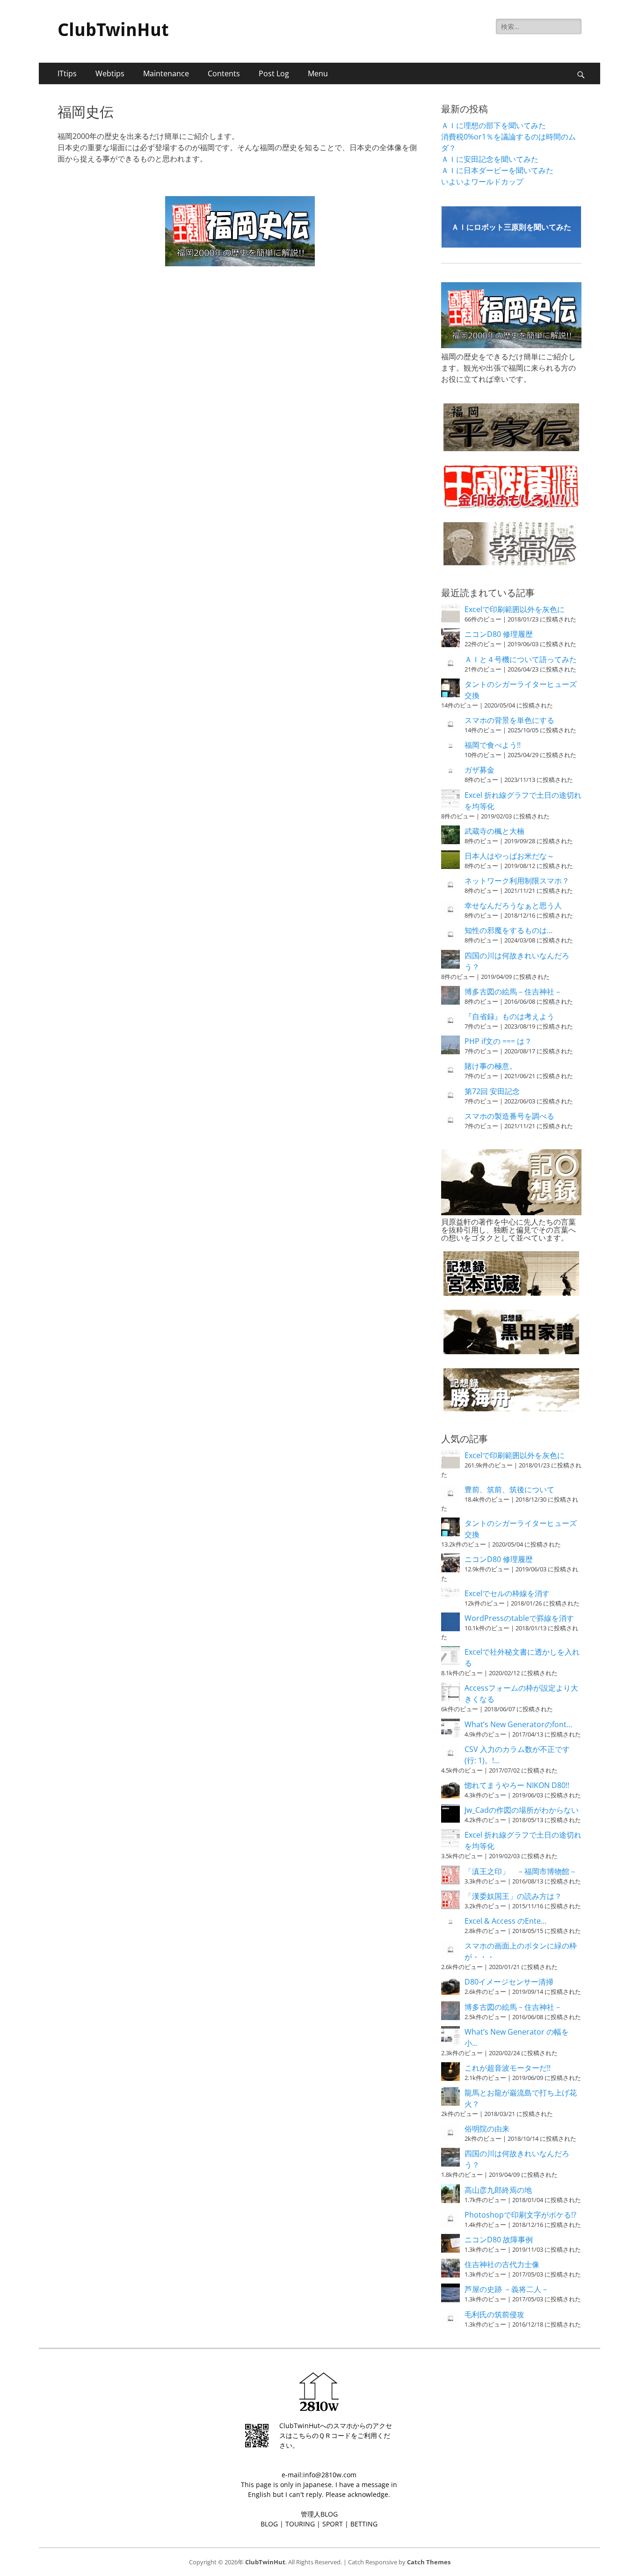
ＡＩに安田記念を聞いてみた (490, 159)
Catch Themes (429, 2562)
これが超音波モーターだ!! (508, 2068)
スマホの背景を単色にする (509, 720)
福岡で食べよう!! (493, 745)
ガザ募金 (479, 770)
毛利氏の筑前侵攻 (494, 2314)
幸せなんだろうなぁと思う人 (513, 905)
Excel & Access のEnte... (505, 1921)
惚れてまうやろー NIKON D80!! (517, 1785)
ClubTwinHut (113, 30)
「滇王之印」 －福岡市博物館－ (521, 1871)
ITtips (67, 73)
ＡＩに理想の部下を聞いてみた (494, 125)
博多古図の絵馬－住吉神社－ (513, 992)
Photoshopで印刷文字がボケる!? (520, 2215)
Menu (318, 73)
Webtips (110, 73)
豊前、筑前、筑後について (509, 1489)
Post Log (274, 73)
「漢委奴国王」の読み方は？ (513, 1896)
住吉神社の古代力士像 (502, 2264)
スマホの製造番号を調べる (509, 1116)
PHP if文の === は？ (498, 1041)
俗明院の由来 (487, 2129)
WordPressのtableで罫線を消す (519, 1618)
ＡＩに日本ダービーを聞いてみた (497, 170)
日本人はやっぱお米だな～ (509, 856)
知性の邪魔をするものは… (508, 930)
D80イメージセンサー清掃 (509, 1982)
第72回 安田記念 (492, 1091)
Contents (224, 73)
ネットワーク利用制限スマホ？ (517, 881)
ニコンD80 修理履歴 (499, 634)
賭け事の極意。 (491, 1066)
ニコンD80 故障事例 (499, 2240)
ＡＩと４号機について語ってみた (521, 659)
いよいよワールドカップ (482, 182)
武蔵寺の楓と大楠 (494, 831)
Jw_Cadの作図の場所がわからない (522, 1810)
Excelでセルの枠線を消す (507, 1593)
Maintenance (166, 73)
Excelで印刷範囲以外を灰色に (515, 609)
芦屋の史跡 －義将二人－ (507, 2289)
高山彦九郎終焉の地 (498, 2190)
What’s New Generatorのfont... (518, 1724)
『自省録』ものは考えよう (509, 1016)
